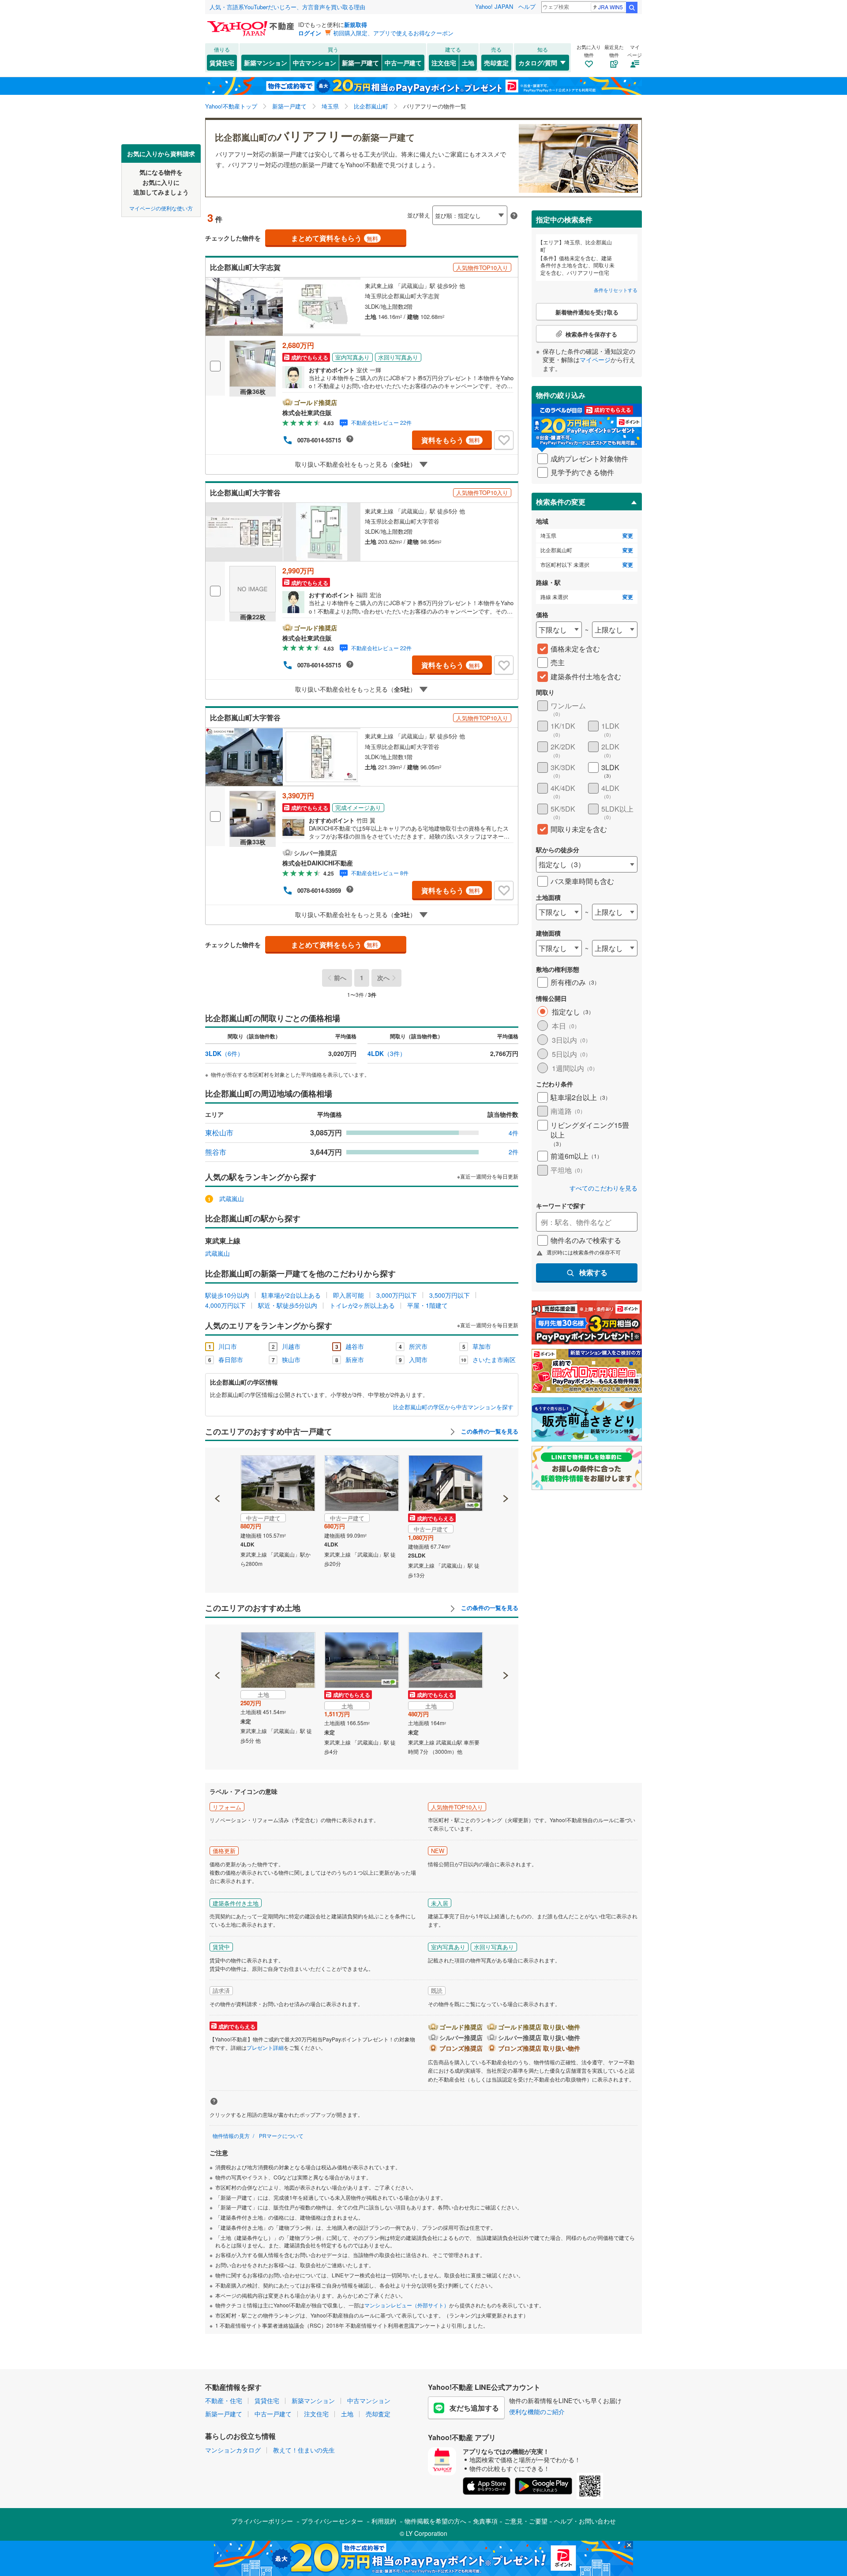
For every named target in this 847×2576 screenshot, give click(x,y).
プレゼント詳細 (265, 2047)
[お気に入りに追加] (504, 440)
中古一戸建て (403, 63)
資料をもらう (451, 440)
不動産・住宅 (224, 2400)
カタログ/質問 (538, 63)
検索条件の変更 (561, 502)
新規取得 (356, 24)
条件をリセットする (616, 290)
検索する (593, 1272)
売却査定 (496, 63)
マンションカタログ (233, 2450)
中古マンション (315, 63)
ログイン (310, 33)
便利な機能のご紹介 (537, 2411)
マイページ (595, 359)
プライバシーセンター (332, 2521)
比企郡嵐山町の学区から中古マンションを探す (453, 1407)
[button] (218, 1468)
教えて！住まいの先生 (304, 2450)
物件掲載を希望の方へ (435, 2521)
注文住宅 (444, 63)
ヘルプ (527, 6)
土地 (468, 63)
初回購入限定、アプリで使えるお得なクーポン (393, 33)
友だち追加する (474, 2408)
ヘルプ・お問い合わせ (585, 2521)
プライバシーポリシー (262, 2521)
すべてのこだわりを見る (603, 1188)
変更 (628, 536)
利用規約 (384, 2521)
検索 (632, 7)
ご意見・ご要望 (526, 2521)
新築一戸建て (360, 63)
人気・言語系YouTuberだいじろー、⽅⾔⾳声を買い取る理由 (287, 7)
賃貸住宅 (222, 63)
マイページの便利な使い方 (161, 208)
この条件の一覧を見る (489, 1431)
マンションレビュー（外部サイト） (407, 2305)
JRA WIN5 (611, 7)
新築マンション (266, 63)
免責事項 (485, 2521)
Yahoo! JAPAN (494, 6)
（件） (224, 1053)
